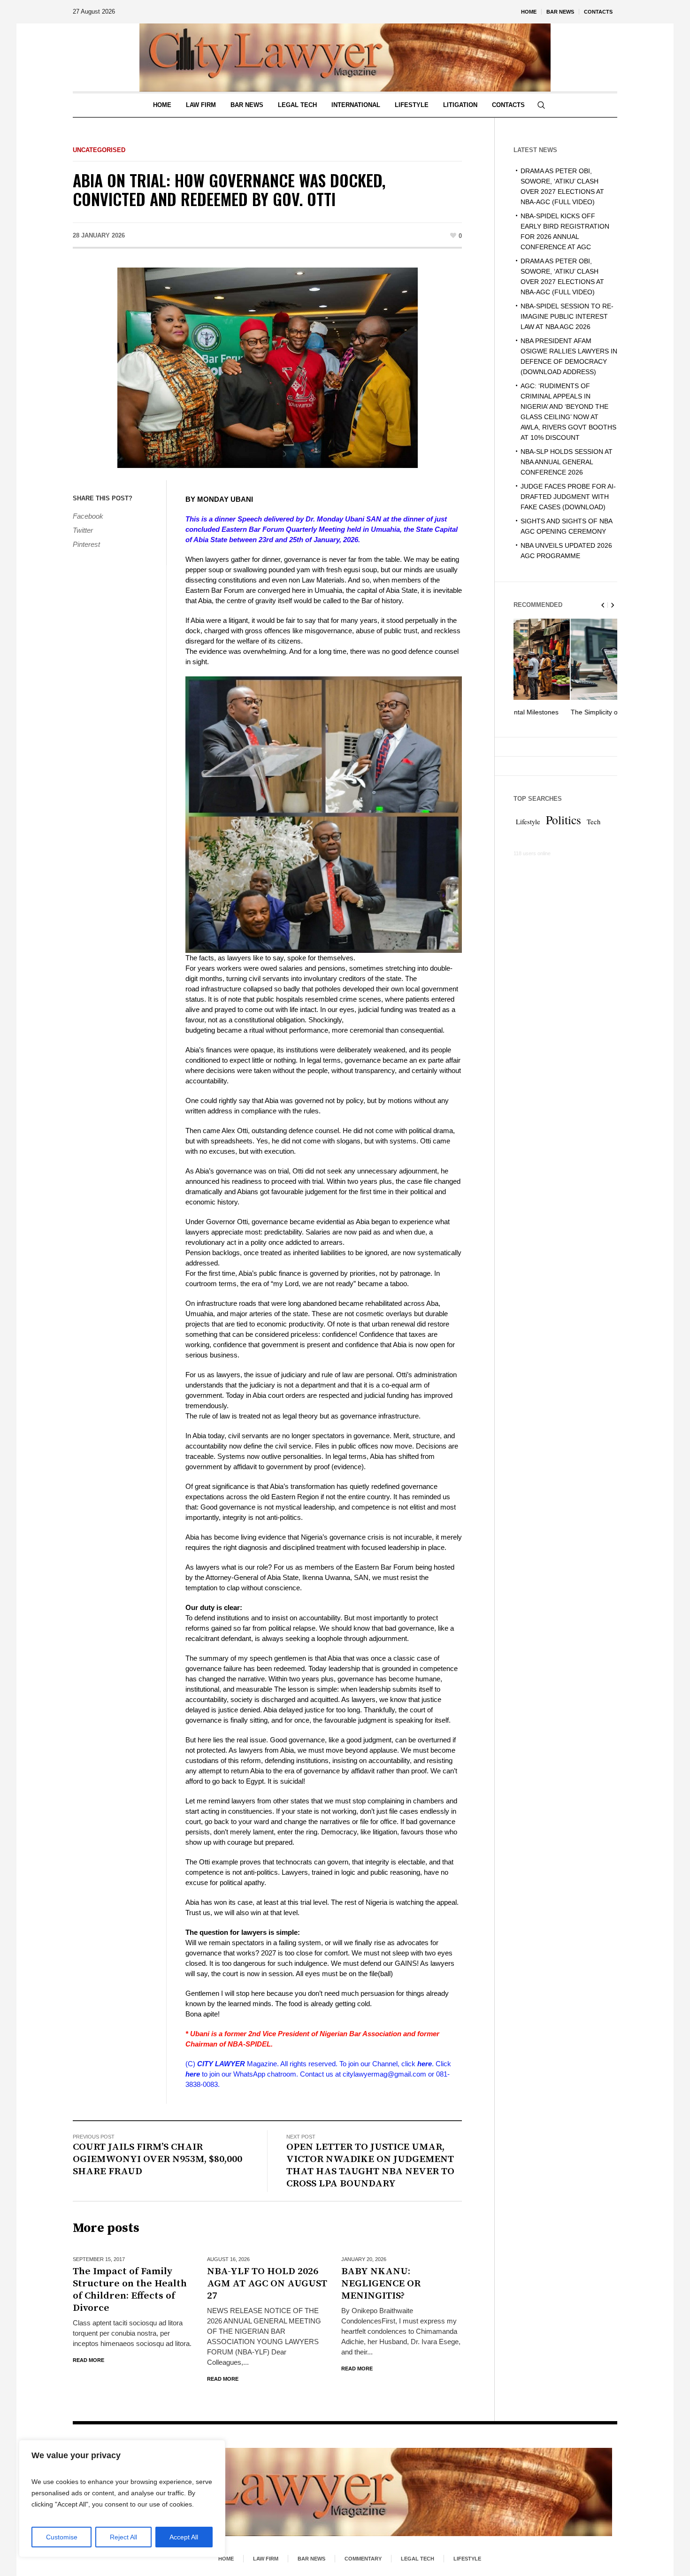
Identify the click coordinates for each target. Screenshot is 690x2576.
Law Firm (266, 2559)
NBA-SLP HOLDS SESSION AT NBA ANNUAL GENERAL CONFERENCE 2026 (567, 462)
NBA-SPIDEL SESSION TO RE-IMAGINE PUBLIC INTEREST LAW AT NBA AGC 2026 (567, 316)
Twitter (83, 530)
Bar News (311, 2559)
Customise (62, 2537)
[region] (122, 2499)
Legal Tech (418, 2559)
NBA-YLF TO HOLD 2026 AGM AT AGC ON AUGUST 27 (267, 2284)
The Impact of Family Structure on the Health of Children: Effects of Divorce (130, 2290)
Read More (88, 2360)
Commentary (363, 2559)
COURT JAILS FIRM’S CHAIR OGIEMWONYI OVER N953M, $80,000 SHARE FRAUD (157, 2159)
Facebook (88, 516)
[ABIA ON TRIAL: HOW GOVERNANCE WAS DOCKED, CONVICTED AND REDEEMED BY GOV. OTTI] (268, 367)
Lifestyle (528, 832)
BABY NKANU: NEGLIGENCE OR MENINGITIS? (381, 2284)
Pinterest (86, 544)
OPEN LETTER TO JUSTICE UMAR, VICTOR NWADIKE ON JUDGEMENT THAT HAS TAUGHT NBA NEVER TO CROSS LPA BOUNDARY (370, 2165)
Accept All (184, 2537)
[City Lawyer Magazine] (345, 2492)
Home (226, 2559)
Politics (563, 830)
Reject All (123, 2537)
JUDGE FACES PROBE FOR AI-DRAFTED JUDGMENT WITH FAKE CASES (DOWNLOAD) (568, 497)
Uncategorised (99, 150)
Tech (594, 832)
